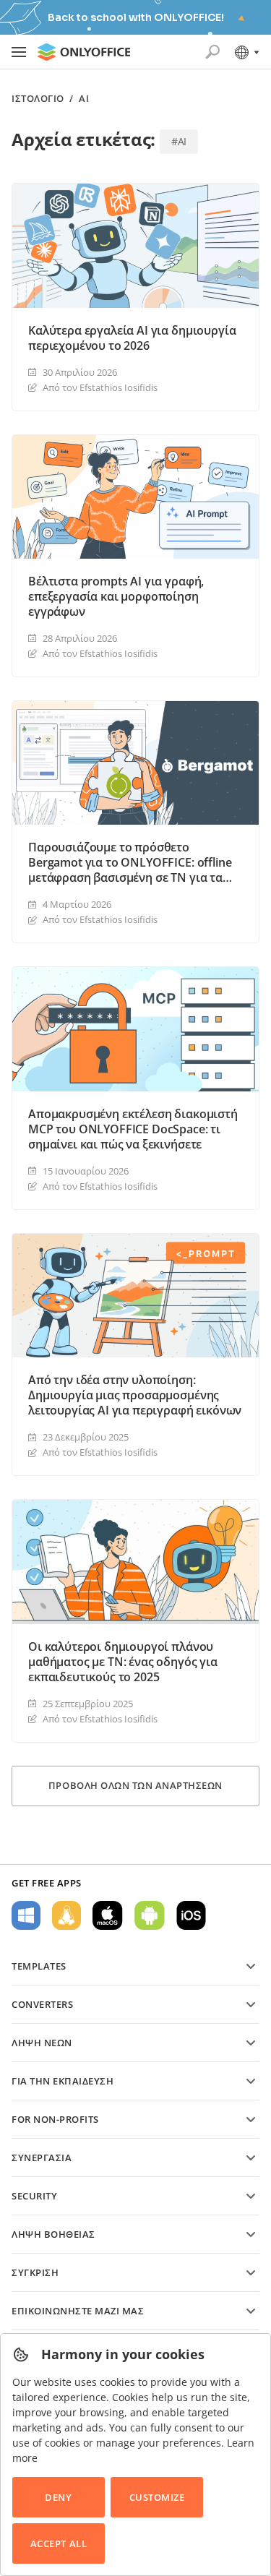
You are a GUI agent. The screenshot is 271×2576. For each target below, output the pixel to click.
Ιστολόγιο (38, 99)
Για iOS (191, 1915)
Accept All (59, 2543)
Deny (58, 2497)
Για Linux (66, 1915)
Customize (157, 2497)
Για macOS (108, 1915)
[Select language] (246, 52)
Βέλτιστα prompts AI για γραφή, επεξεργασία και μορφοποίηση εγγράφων (116, 597)
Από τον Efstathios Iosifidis (100, 387)
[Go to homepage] (84, 52)
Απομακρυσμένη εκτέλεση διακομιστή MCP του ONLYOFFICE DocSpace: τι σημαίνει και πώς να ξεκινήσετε (133, 1129)
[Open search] (212, 52)
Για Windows (26, 1915)
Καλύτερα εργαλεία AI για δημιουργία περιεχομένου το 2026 (132, 338)
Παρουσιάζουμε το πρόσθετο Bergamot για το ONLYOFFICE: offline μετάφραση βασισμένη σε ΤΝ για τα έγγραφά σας (130, 863)
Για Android (150, 1915)
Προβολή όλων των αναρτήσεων (135, 1785)
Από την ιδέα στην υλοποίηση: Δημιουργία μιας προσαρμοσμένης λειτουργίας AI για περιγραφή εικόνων (135, 1395)
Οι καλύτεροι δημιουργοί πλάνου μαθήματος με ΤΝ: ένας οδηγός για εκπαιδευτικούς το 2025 (123, 1662)
